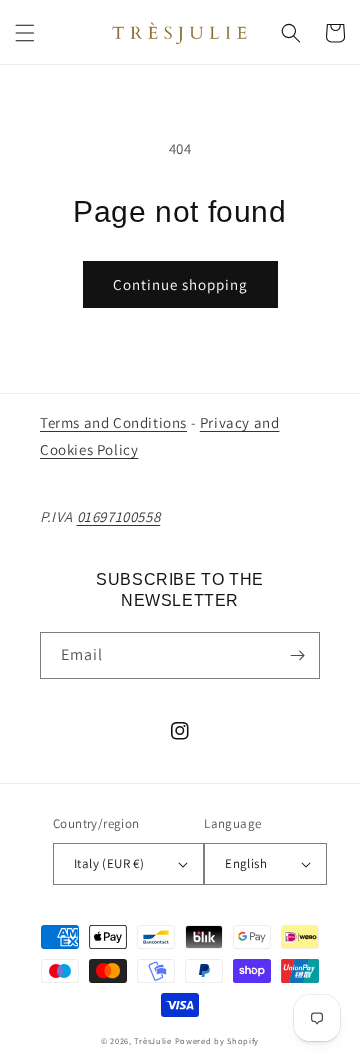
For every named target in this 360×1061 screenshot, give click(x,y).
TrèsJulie (152, 1040)
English (246, 863)
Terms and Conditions (113, 422)
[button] (25, 33)
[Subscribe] (297, 655)
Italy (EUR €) (109, 863)
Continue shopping (180, 284)
